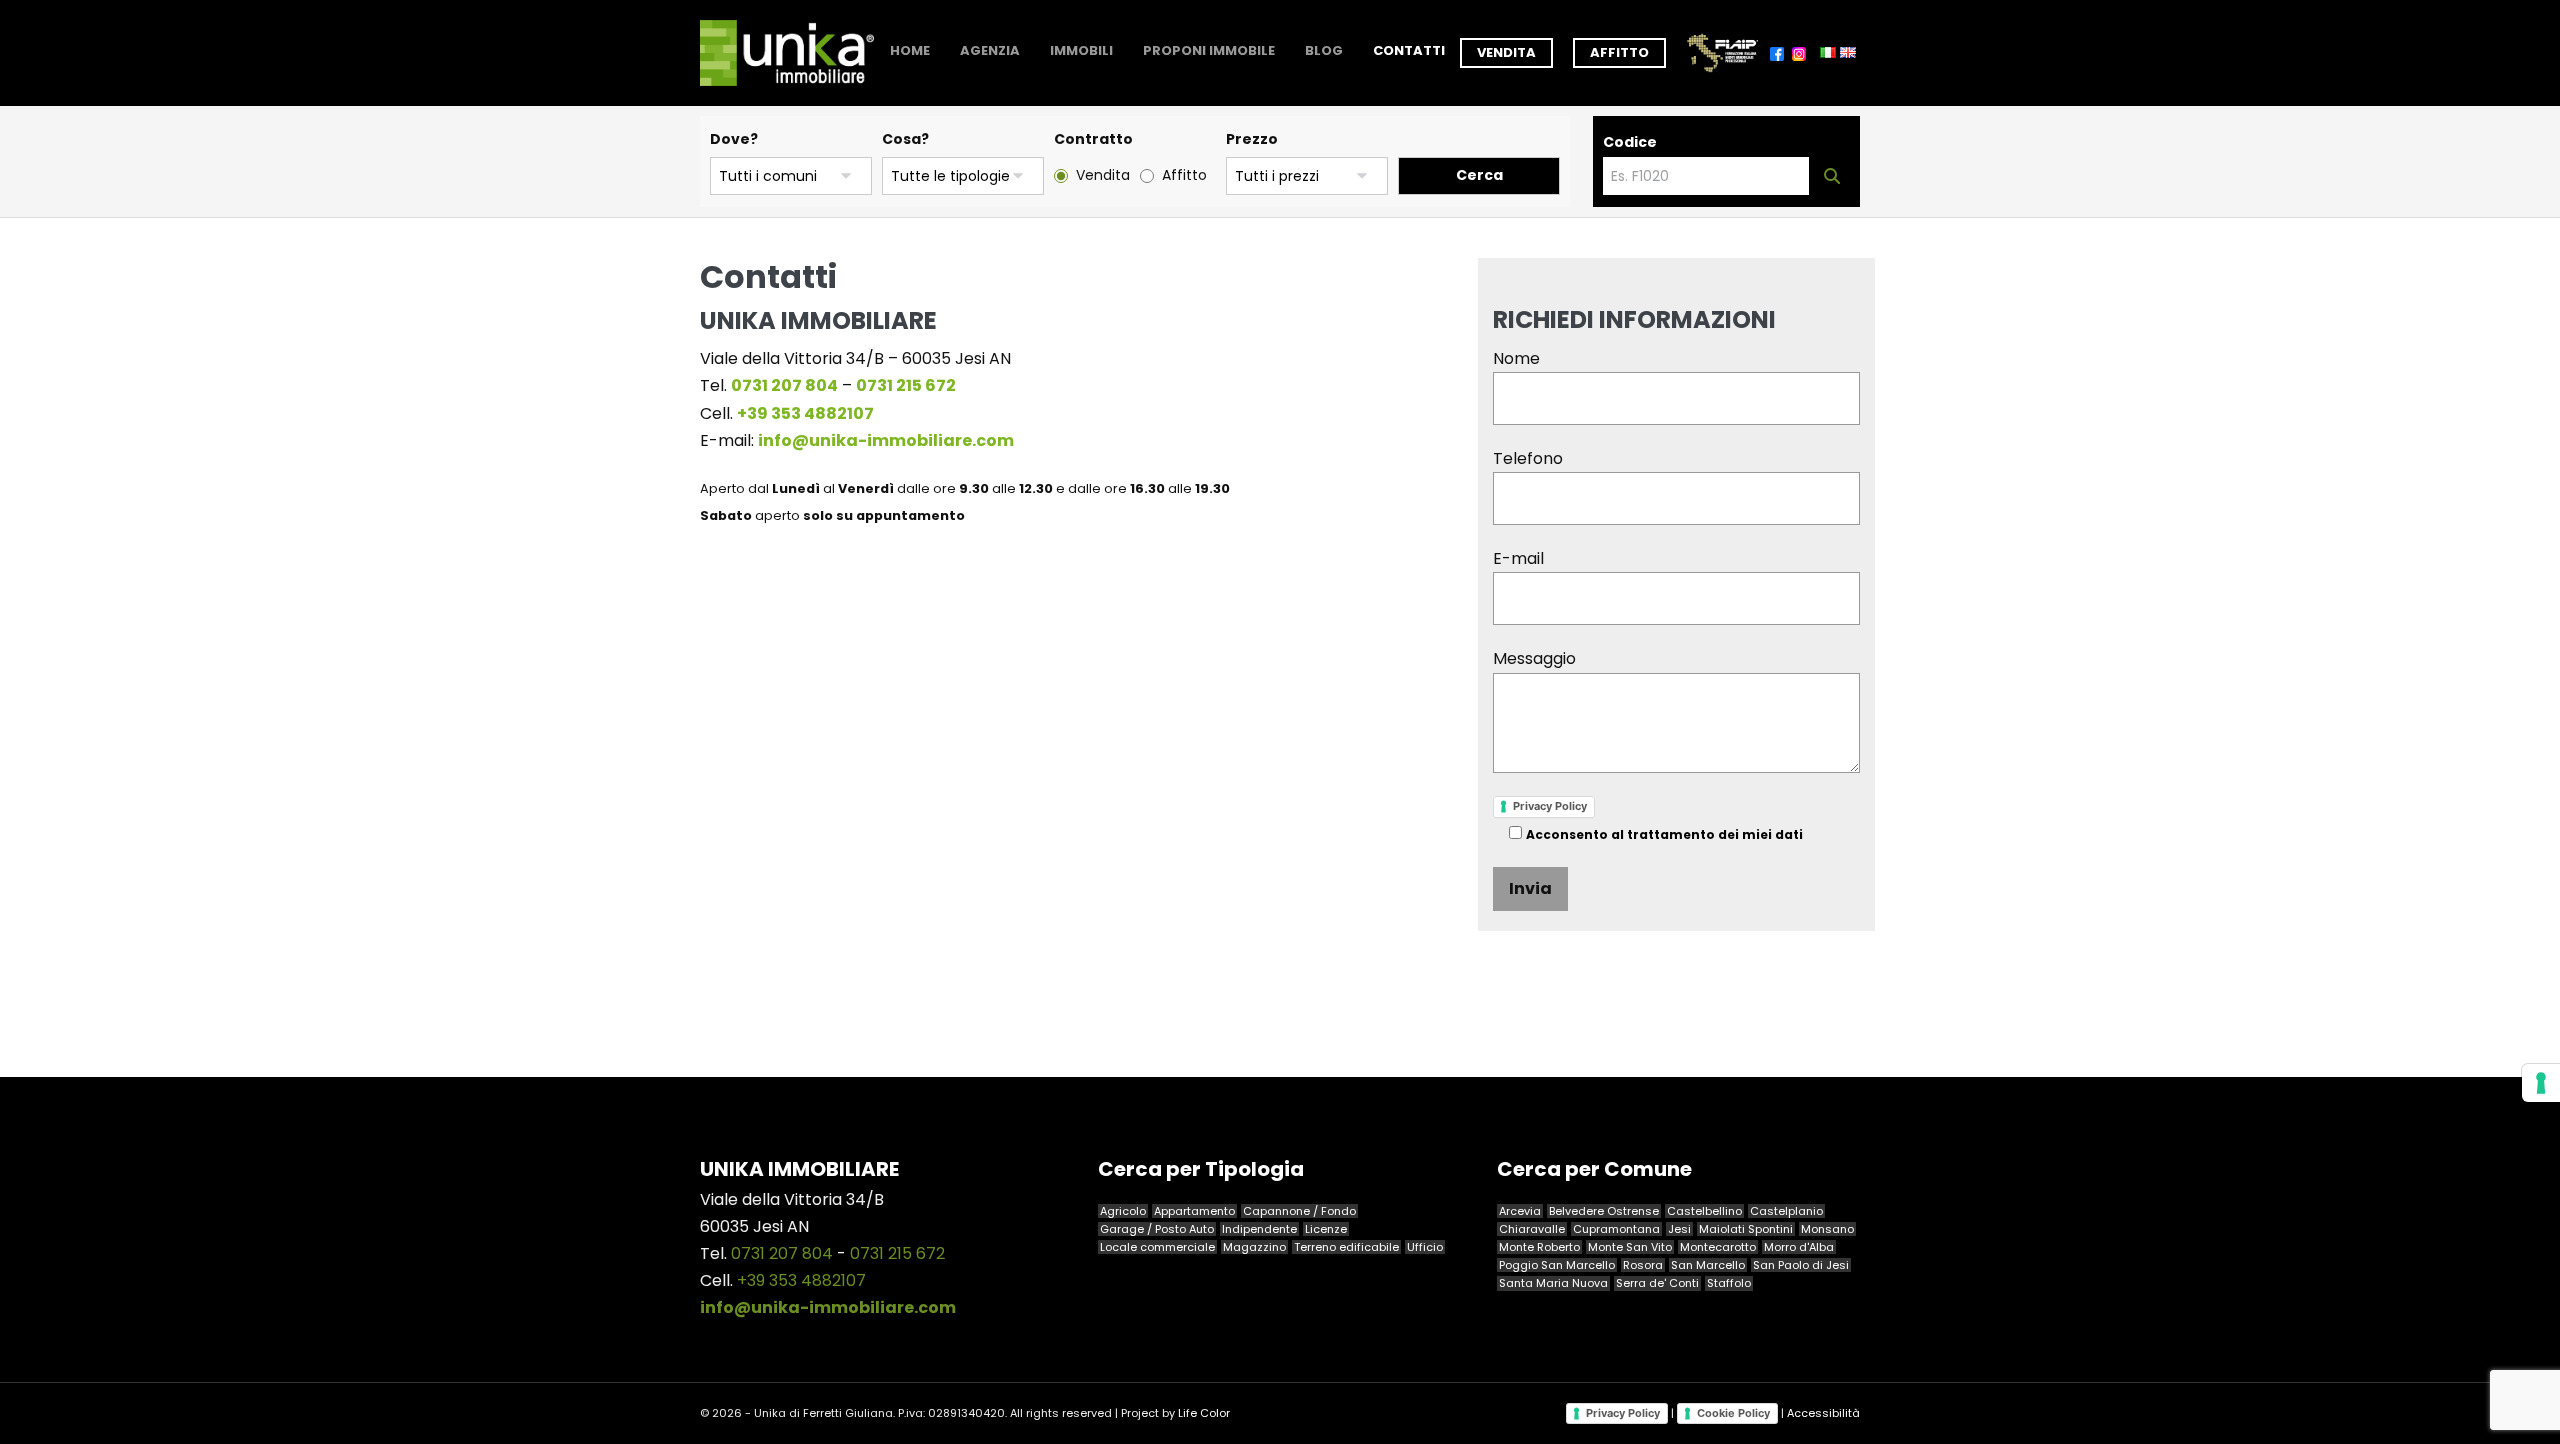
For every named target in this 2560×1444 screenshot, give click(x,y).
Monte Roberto (1539, 1247)
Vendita (1506, 52)
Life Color (1204, 1413)
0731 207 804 (782, 1253)
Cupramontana (1616, 1229)
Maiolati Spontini (1746, 1229)
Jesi (1679, 1229)
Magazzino (1254, 1247)
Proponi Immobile (1209, 50)
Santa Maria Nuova (1553, 1283)
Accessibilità (1823, 1412)
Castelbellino (1704, 1211)
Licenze (1326, 1229)
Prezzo (1252, 139)
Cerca (1479, 175)
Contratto (1093, 139)
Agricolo (1123, 1211)
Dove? (734, 139)
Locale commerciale (1157, 1247)
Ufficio (1425, 1247)
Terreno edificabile (1346, 1247)
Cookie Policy (1733, 1413)
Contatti (1409, 50)
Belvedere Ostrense (1604, 1211)
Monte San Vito (1630, 1247)
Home (910, 50)
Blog (1324, 50)
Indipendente (1259, 1229)
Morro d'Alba (1799, 1247)
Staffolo (1729, 1283)
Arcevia (1520, 1211)
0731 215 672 (897, 1253)
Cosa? (905, 139)
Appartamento (1194, 1211)
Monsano (1827, 1229)
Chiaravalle (1532, 1229)
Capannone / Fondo (1299, 1211)
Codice (1630, 142)
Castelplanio (1786, 1211)
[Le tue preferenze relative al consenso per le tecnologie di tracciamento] (2541, 1083)
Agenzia (990, 50)
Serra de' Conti (1657, 1283)
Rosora (1643, 1265)
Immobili (1081, 50)
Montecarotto (1718, 1247)
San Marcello (1708, 1265)
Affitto (1619, 52)
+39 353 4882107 (801, 1280)
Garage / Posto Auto (1157, 1229)
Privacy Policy (1550, 806)
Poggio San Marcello (1557, 1265)
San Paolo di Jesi (1801, 1265)
